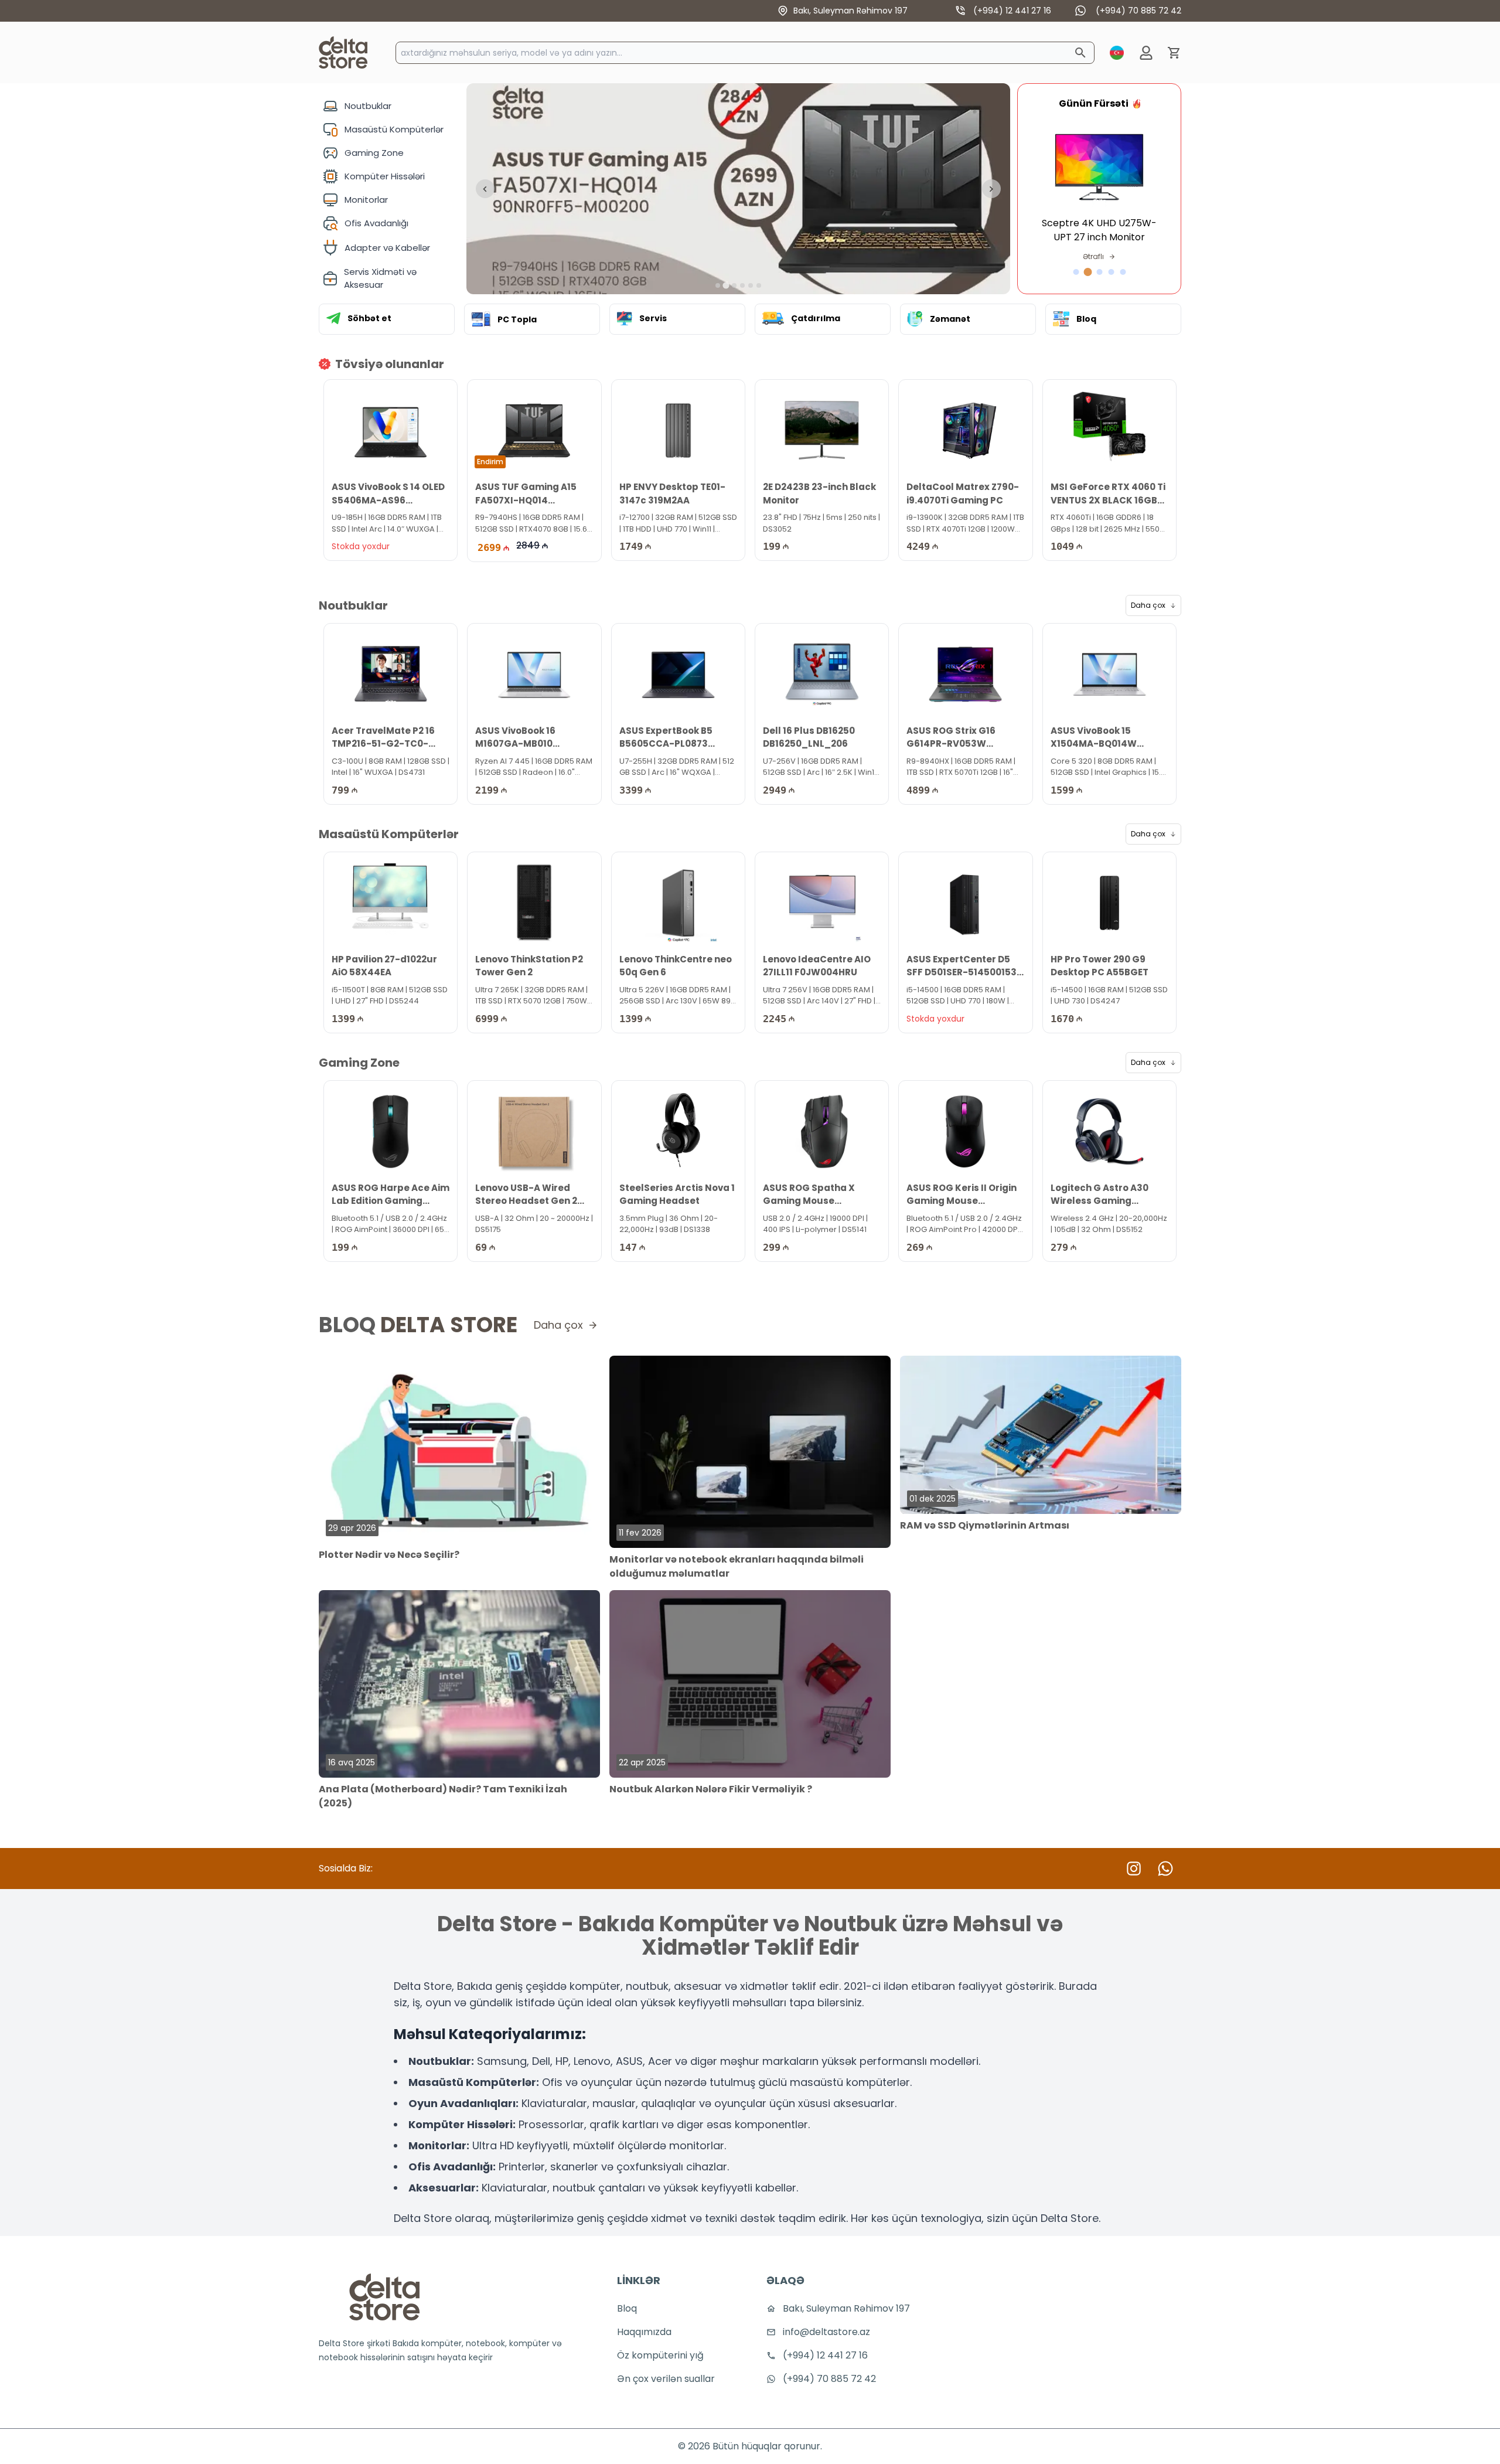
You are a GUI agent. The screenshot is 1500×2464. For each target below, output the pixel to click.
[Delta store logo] (384, 2297)
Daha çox (1148, 605)
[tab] (718, 285)
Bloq (627, 2308)
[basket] (1174, 53)
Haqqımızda (644, 2332)
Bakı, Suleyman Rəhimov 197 (850, 11)
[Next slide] (991, 189)
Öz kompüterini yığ (660, 2355)
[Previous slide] (485, 189)
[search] (1080, 53)
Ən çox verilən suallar (666, 2379)
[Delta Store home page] (343, 52)
